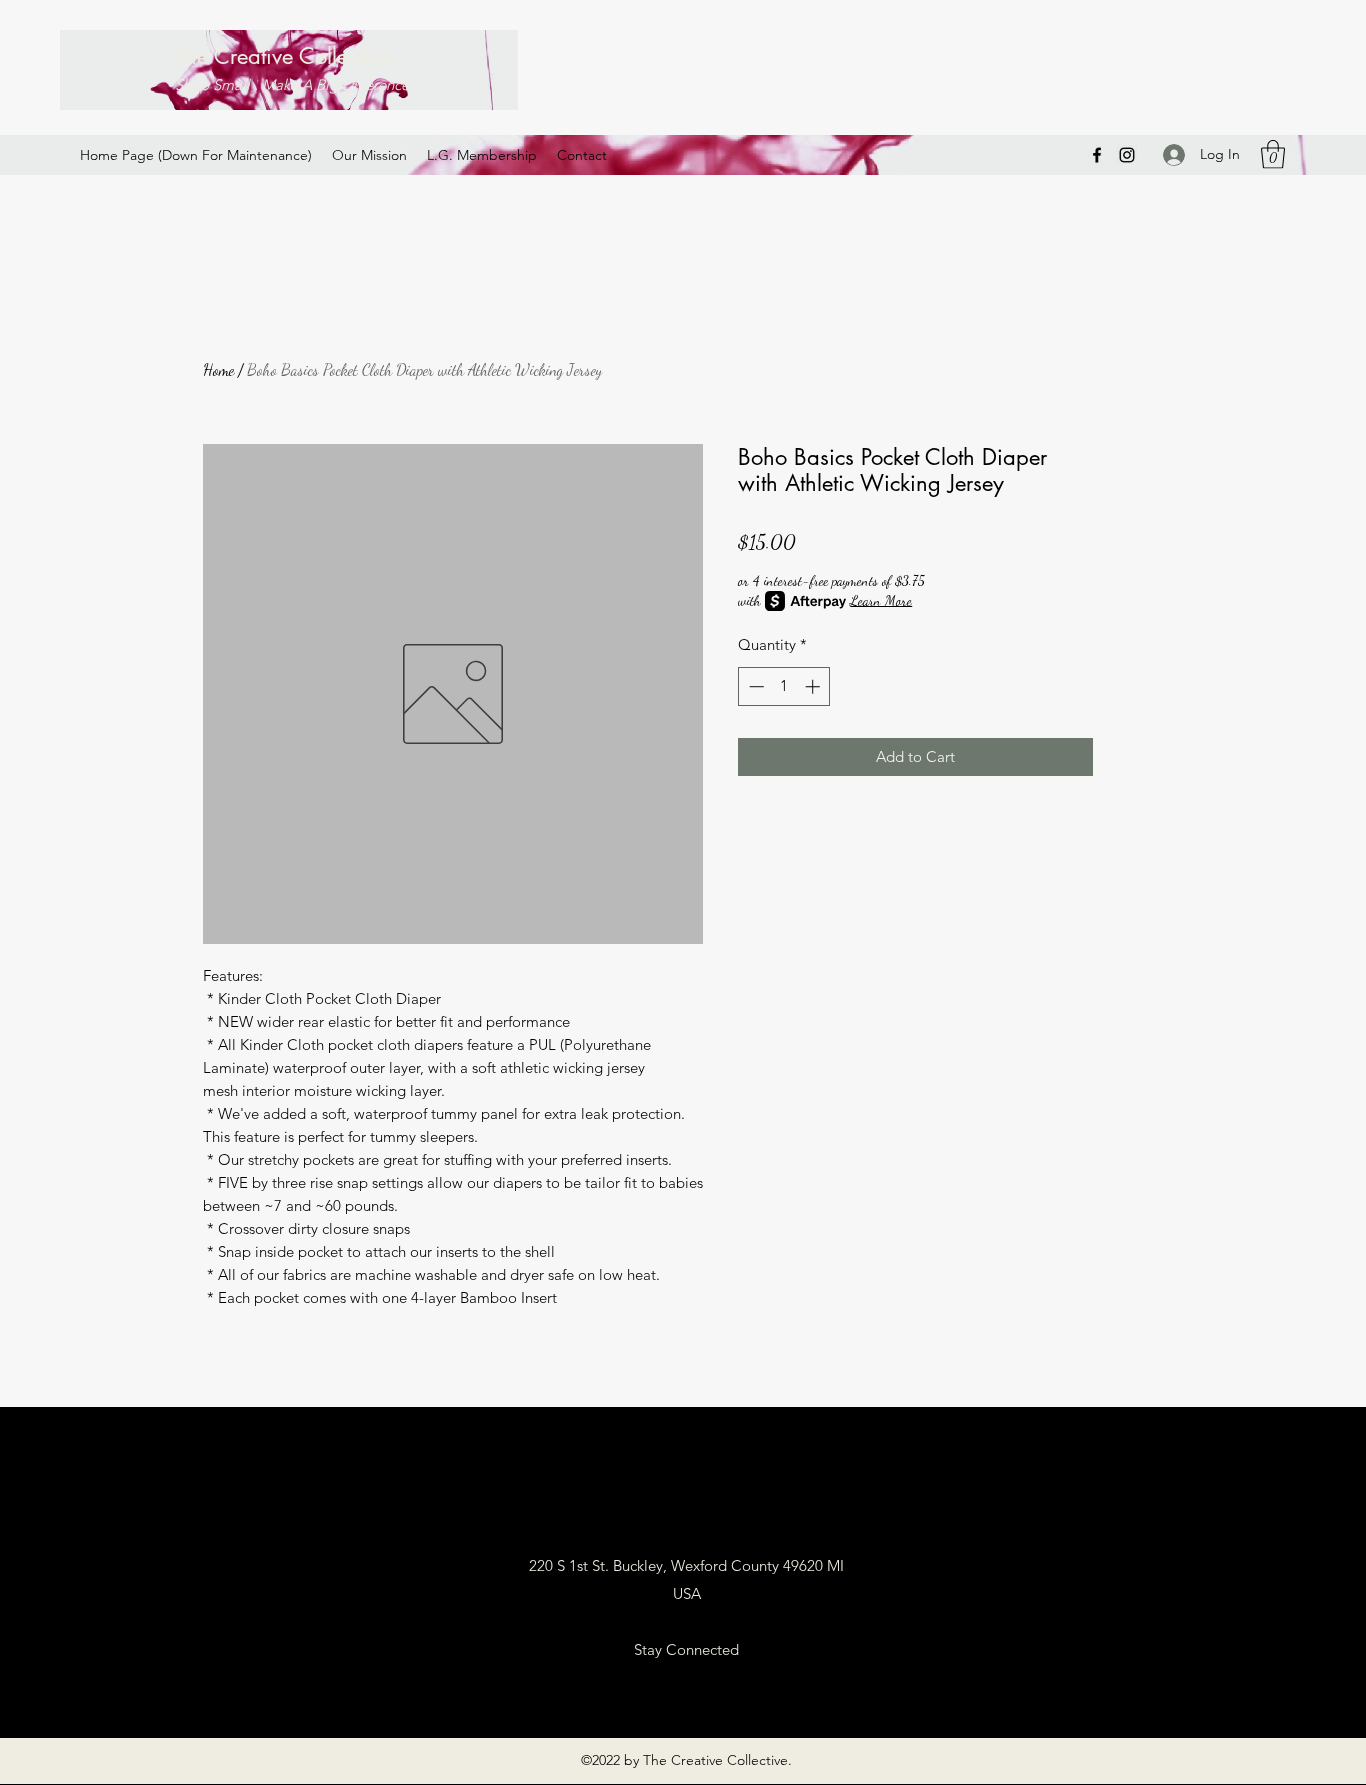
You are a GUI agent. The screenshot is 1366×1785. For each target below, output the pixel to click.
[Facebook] (1097, 155)
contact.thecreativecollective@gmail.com (686, 1509)
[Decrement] (754, 686)
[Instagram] (1127, 155)
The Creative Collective (282, 56)
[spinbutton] (784, 686)
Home (218, 369)
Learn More (881, 600)
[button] (1273, 154)
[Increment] (814, 686)
